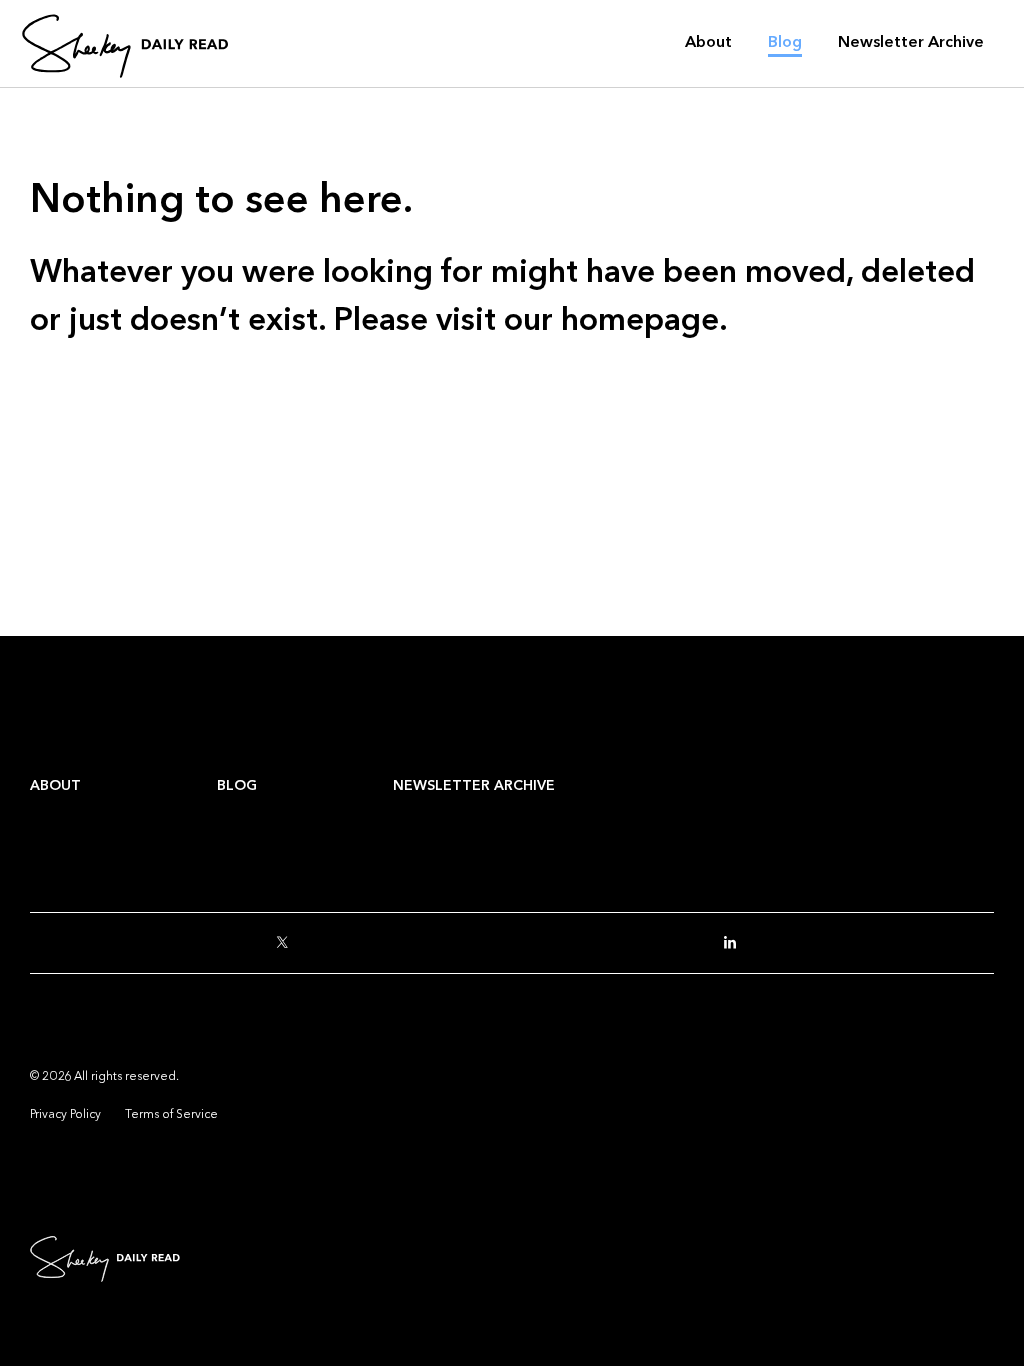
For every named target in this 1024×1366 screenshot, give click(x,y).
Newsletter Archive (474, 785)
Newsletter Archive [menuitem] (911, 41)
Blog (237, 785)
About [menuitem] (708, 41)
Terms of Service (171, 1114)
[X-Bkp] (288, 943)
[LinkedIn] (736, 943)
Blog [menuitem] (785, 41)
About (55, 785)
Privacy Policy (65, 1114)
